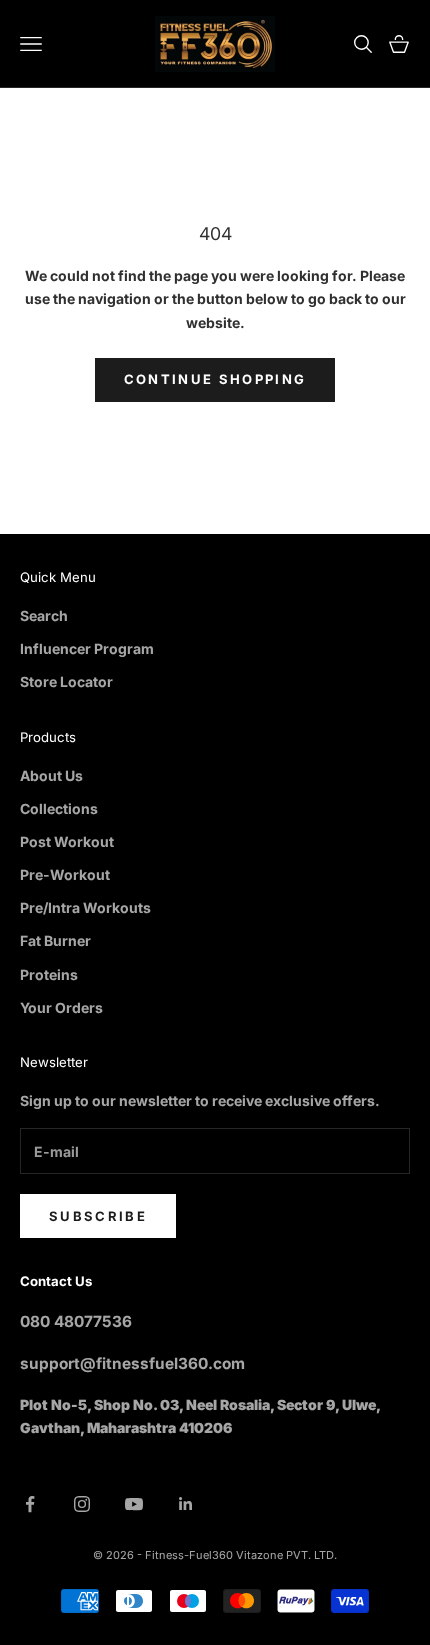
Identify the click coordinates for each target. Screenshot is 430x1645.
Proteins (49, 974)
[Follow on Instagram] (82, 1504)
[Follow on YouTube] (134, 1504)
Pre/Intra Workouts (85, 907)
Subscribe (98, 1216)
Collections (59, 808)
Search (44, 615)
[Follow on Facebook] (30, 1504)
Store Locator (66, 681)
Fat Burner (55, 940)
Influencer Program (87, 648)
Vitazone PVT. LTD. (286, 1555)
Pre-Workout (65, 874)
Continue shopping (215, 379)
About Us (51, 775)
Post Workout (67, 841)
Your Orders (61, 1007)
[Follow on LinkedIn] (186, 1504)
